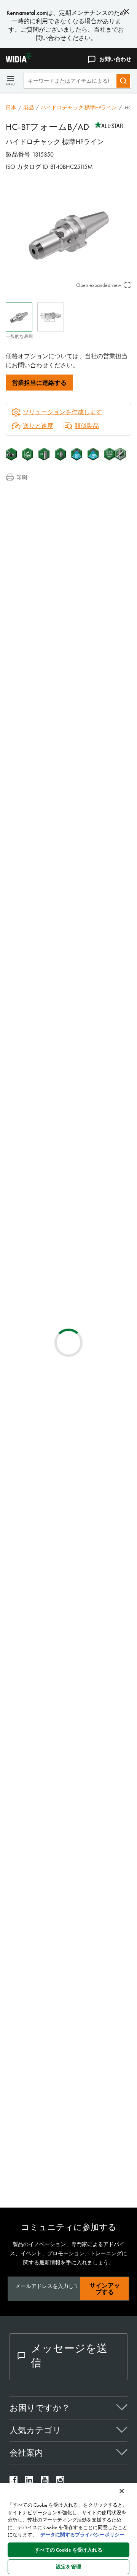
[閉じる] (122, 2491)
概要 (27, 494)
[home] (16, 60)
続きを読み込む (68, 1752)
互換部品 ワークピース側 (55, 521)
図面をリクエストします (39, 1188)
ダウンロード (39, 512)
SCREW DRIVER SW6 (93, 1855)
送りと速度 (38, 426)
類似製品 (87, 426)
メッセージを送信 (69, 2356)
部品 (27, 531)
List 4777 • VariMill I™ (96, 1525)
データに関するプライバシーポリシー (82, 2535)
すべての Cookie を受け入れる (68, 2550)
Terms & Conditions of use (99, 1106)
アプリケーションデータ (54, 503)
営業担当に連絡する (39, 383)
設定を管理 (68, 2567)
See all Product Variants (95, 830)
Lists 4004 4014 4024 (94, 1571)
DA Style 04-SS (86, 1294)
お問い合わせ (115, 59)
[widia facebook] (14, 2482)
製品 (29, 107)
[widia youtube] (45, 2482)
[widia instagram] (60, 2482)
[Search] (123, 81)
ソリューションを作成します (57, 1025)
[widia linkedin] (29, 2482)
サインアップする (105, 2289)
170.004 (78, 1812)
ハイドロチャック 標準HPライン (79, 107)
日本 (11, 107)
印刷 (22, 477)
